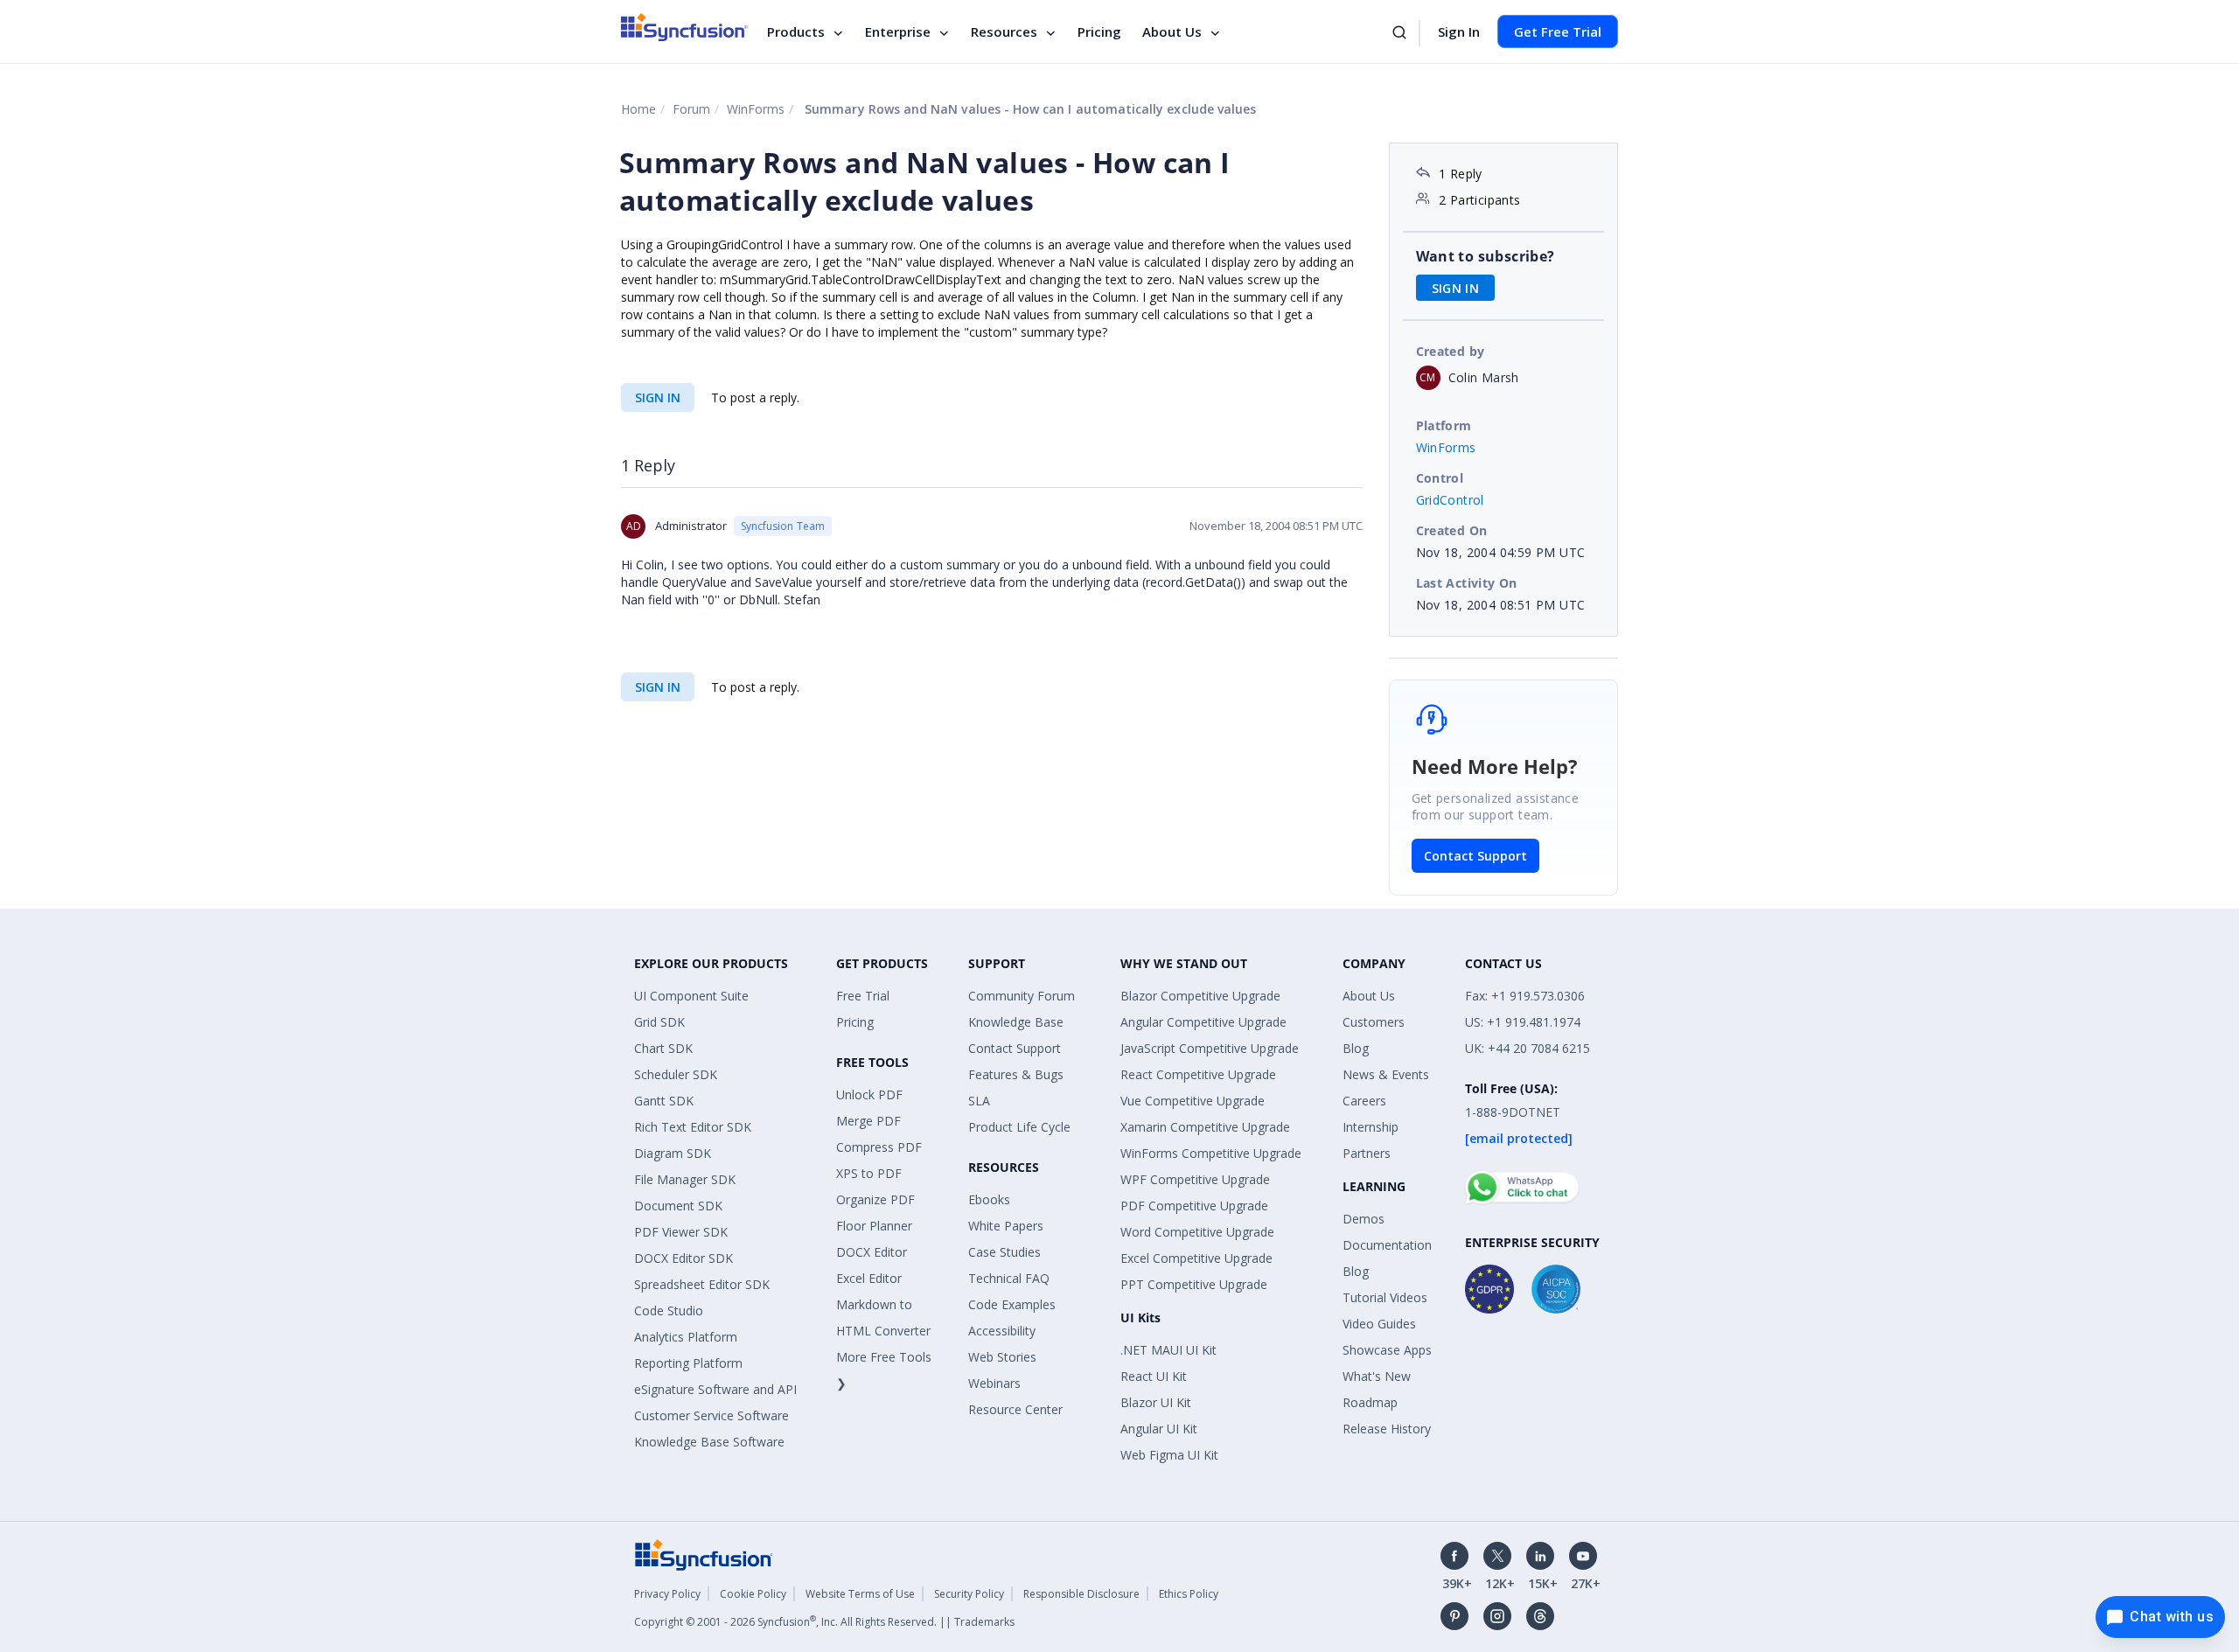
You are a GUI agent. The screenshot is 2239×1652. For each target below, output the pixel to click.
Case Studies (1004, 1252)
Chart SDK (663, 1048)
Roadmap (1370, 1402)
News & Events (1386, 1074)
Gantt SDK (664, 1101)
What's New (1377, 1376)
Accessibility (1002, 1331)
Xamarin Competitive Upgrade (1205, 1127)
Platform (1444, 425)
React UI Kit (1154, 1376)
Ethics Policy (1189, 1594)
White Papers (1006, 1226)
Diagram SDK (673, 1153)
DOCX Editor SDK (684, 1258)
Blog (1356, 1048)
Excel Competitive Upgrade (1196, 1258)
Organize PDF (875, 1199)
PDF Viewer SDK (681, 1232)
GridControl (1450, 500)
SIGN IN (658, 397)
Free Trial (863, 996)
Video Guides (1379, 1324)
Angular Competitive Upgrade (1203, 1022)
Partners (1367, 1153)
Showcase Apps (1387, 1350)
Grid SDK (659, 1022)
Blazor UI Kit (1156, 1402)
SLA (979, 1101)
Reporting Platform (688, 1363)
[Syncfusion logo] (684, 27)
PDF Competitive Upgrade (1194, 1206)
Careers (1364, 1101)
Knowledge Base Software (709, 1442)
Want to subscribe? (1486, 256)
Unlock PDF (869, 1094)
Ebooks (989, 1199)
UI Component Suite (691, 996)
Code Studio (669, 1310)
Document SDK (678, 1206)
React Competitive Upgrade (1198, 1074)
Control (1440, 478)
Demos (1364, 1219)
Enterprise (898, 31)
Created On (1452, 530)
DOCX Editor (872, 1252)
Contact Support (1475, 856)
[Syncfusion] (704, 1554)
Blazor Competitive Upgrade (1200, 996)
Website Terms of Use (860, 1594)
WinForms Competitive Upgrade (1211, 1153)
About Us (1172, 31)
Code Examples (1012, 1304)
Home (638, 109)
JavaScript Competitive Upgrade (1210, 1048)
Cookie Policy (753, 1594)
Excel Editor (869, 1278)
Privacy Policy (667, 1594)
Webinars (994, 1383)
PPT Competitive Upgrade (1194, 1284)
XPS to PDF (869, 1173)
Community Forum (1022, 996)
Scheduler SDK (676, 1074)
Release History (1387, 1429)
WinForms (756, 109)
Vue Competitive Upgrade (1193, 1101)
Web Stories (1002, 1357)
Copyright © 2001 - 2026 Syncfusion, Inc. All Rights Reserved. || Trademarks (824, 1622)
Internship (1371, 1127)
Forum (691, 109)
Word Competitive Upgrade (1197, 1232)
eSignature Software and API (715, 1389)
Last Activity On (1467, 583)
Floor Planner (874, 1226)
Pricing (1099, 31)
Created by (1451, 351)
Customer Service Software (711, 1415)
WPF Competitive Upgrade (1195, 1179)
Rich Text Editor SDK (693, 1127)
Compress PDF (879, 1147)
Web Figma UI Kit (1169, 1455)
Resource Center (1015, 1409)
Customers (1374, 1022)
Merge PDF (868, 1121)
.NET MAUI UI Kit (1168, 1350)
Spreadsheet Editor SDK (702, 1284)
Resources (1004, 31)
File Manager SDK (685, 1179)
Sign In (1459, 31)
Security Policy (969, 1594)
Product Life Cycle (1019, 1127)
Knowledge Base (1016, 1022)
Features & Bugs (1016, 1074)
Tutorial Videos (1385, 1297)
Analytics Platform (686, 1337)
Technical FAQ (1009, 1278)
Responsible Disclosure (1081, 1594)
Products (796, 31)
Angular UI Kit (1159, 1429)
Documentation (1387, 1245)
